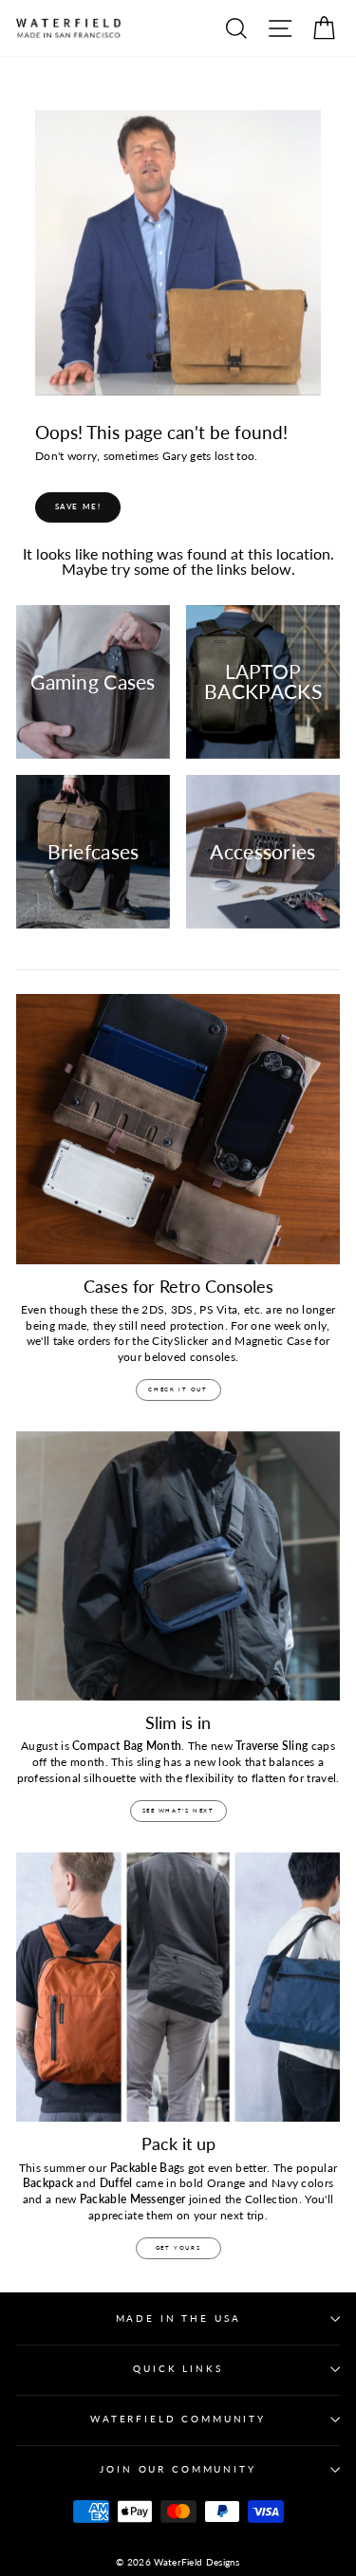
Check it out (178, 1389)
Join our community (178, 2469)
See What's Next (178, 1810)
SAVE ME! (78, 506)
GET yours (178, 2247)
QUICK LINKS (178, 2369)
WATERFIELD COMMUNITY (178, 2419)
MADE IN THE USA (178, 2318)
